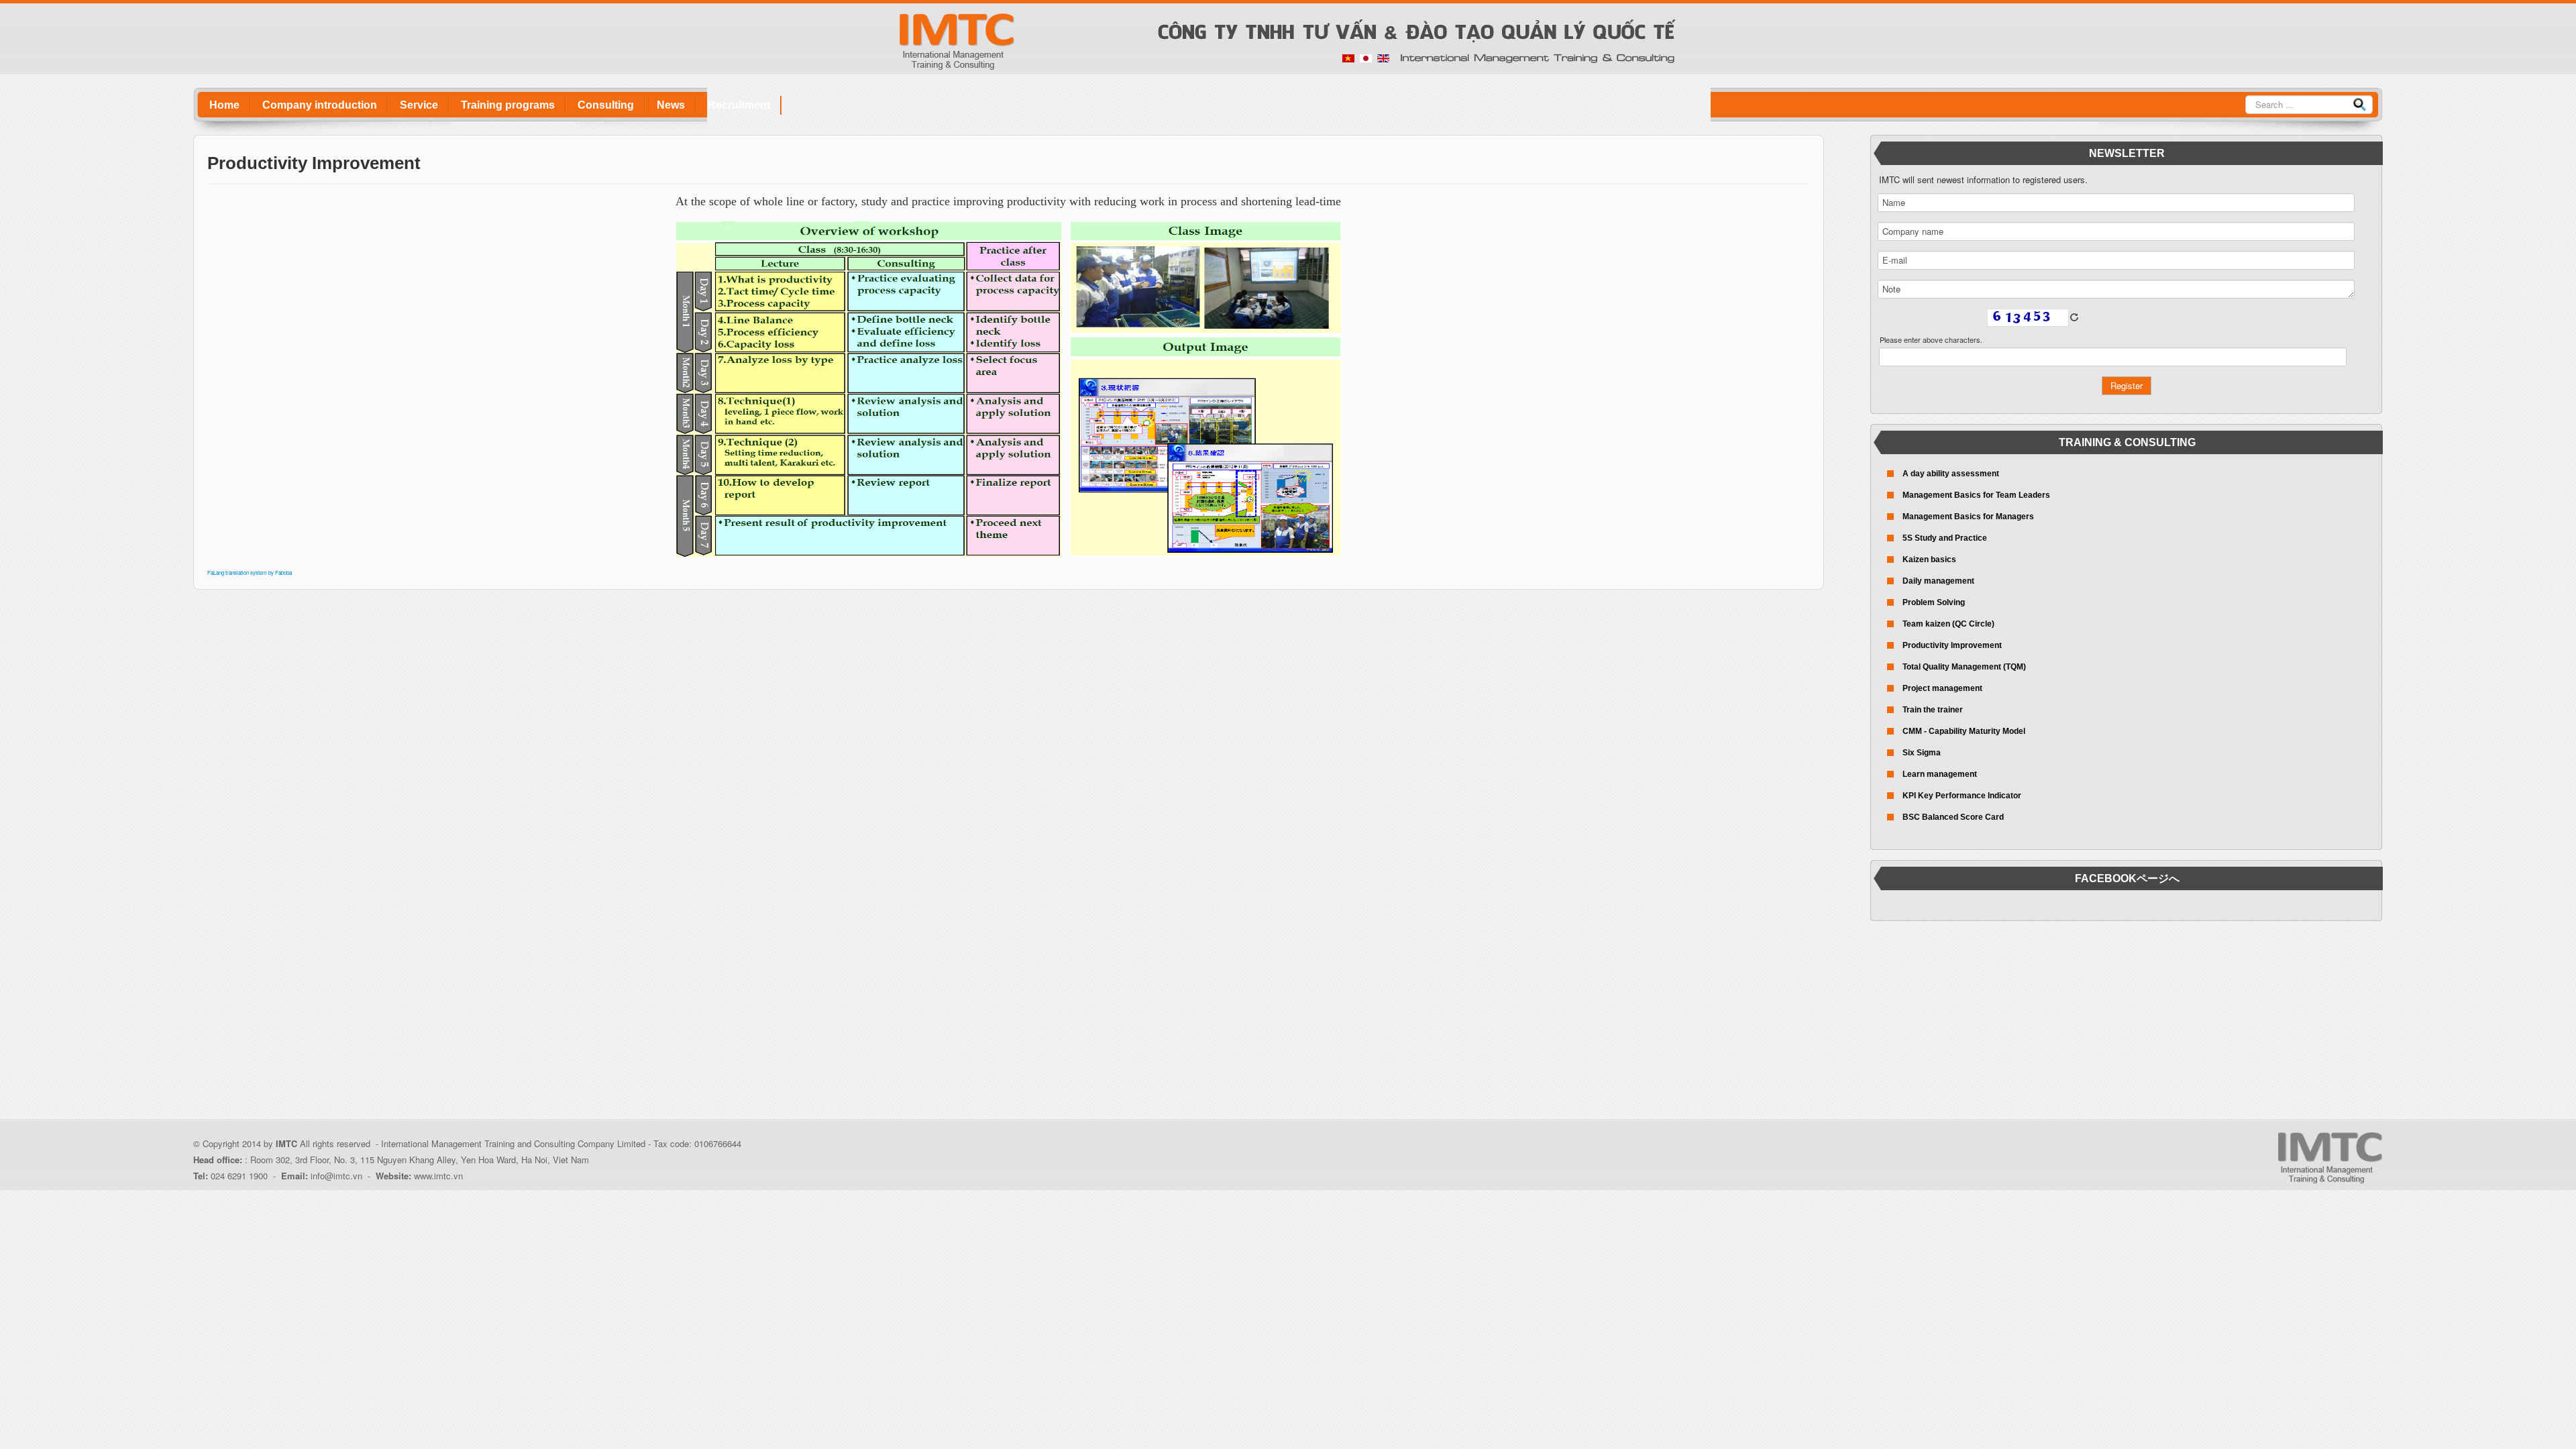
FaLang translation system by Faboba (250, 573)
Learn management (1940, 774)
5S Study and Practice (1945, 538)
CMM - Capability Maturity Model (1964, 731)
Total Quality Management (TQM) (1964, 667)
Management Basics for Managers (1968, 517)
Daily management (1938, 581)
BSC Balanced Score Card (1953, 817)
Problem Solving (1934, 602)
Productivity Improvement (1952, 645)
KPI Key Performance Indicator (1962, 796)
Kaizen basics (1929, 559)
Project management (1942, 688)
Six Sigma (1922, 753)
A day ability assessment (1951, 474)
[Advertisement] (2127, 1025)
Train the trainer (1933, 710)
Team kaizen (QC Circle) (1948, 624)
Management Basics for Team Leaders (1976, 495)
